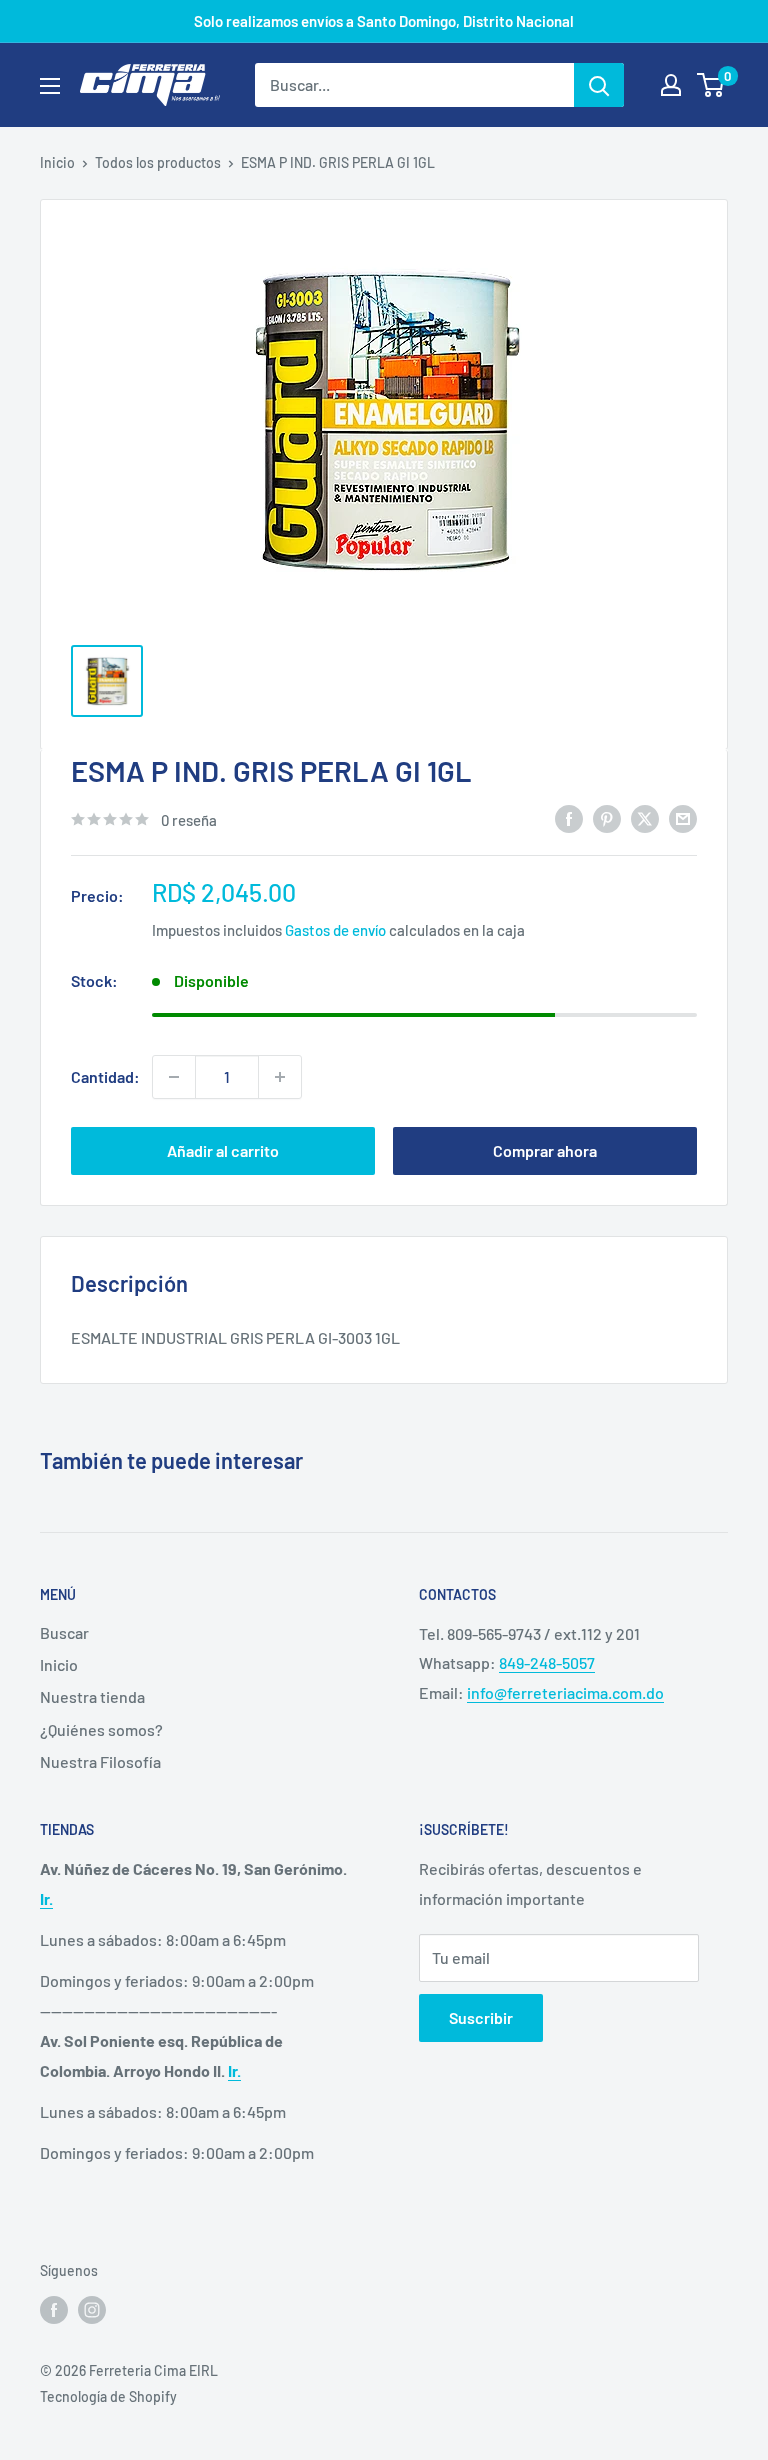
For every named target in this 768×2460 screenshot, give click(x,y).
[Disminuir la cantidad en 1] (174, 1077)
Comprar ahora (545, 1150)
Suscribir (481, 2017)
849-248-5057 (547, 1662)
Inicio (57, 162)
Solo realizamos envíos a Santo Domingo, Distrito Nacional (384, 21)
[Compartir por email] (683, 817)
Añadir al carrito (223, 1150)
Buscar (64, 1632)
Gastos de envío (335, 930)
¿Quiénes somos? (101, 1729)
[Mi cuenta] (671, 85)
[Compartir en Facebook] (569, 817)
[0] (711, 85)
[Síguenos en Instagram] (92, 2309)
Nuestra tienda (92, 1696)
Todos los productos (158, 162)
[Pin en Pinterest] (607, 817)
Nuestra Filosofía (100, 1761)
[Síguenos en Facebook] (54, 2309)
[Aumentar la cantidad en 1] (280, 1077)
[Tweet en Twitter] (645, 817)
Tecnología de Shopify (108, 2396)
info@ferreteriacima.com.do (565, 1692)
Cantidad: (105, 1076)
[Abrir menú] (50, 86)
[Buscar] (599, 85)
